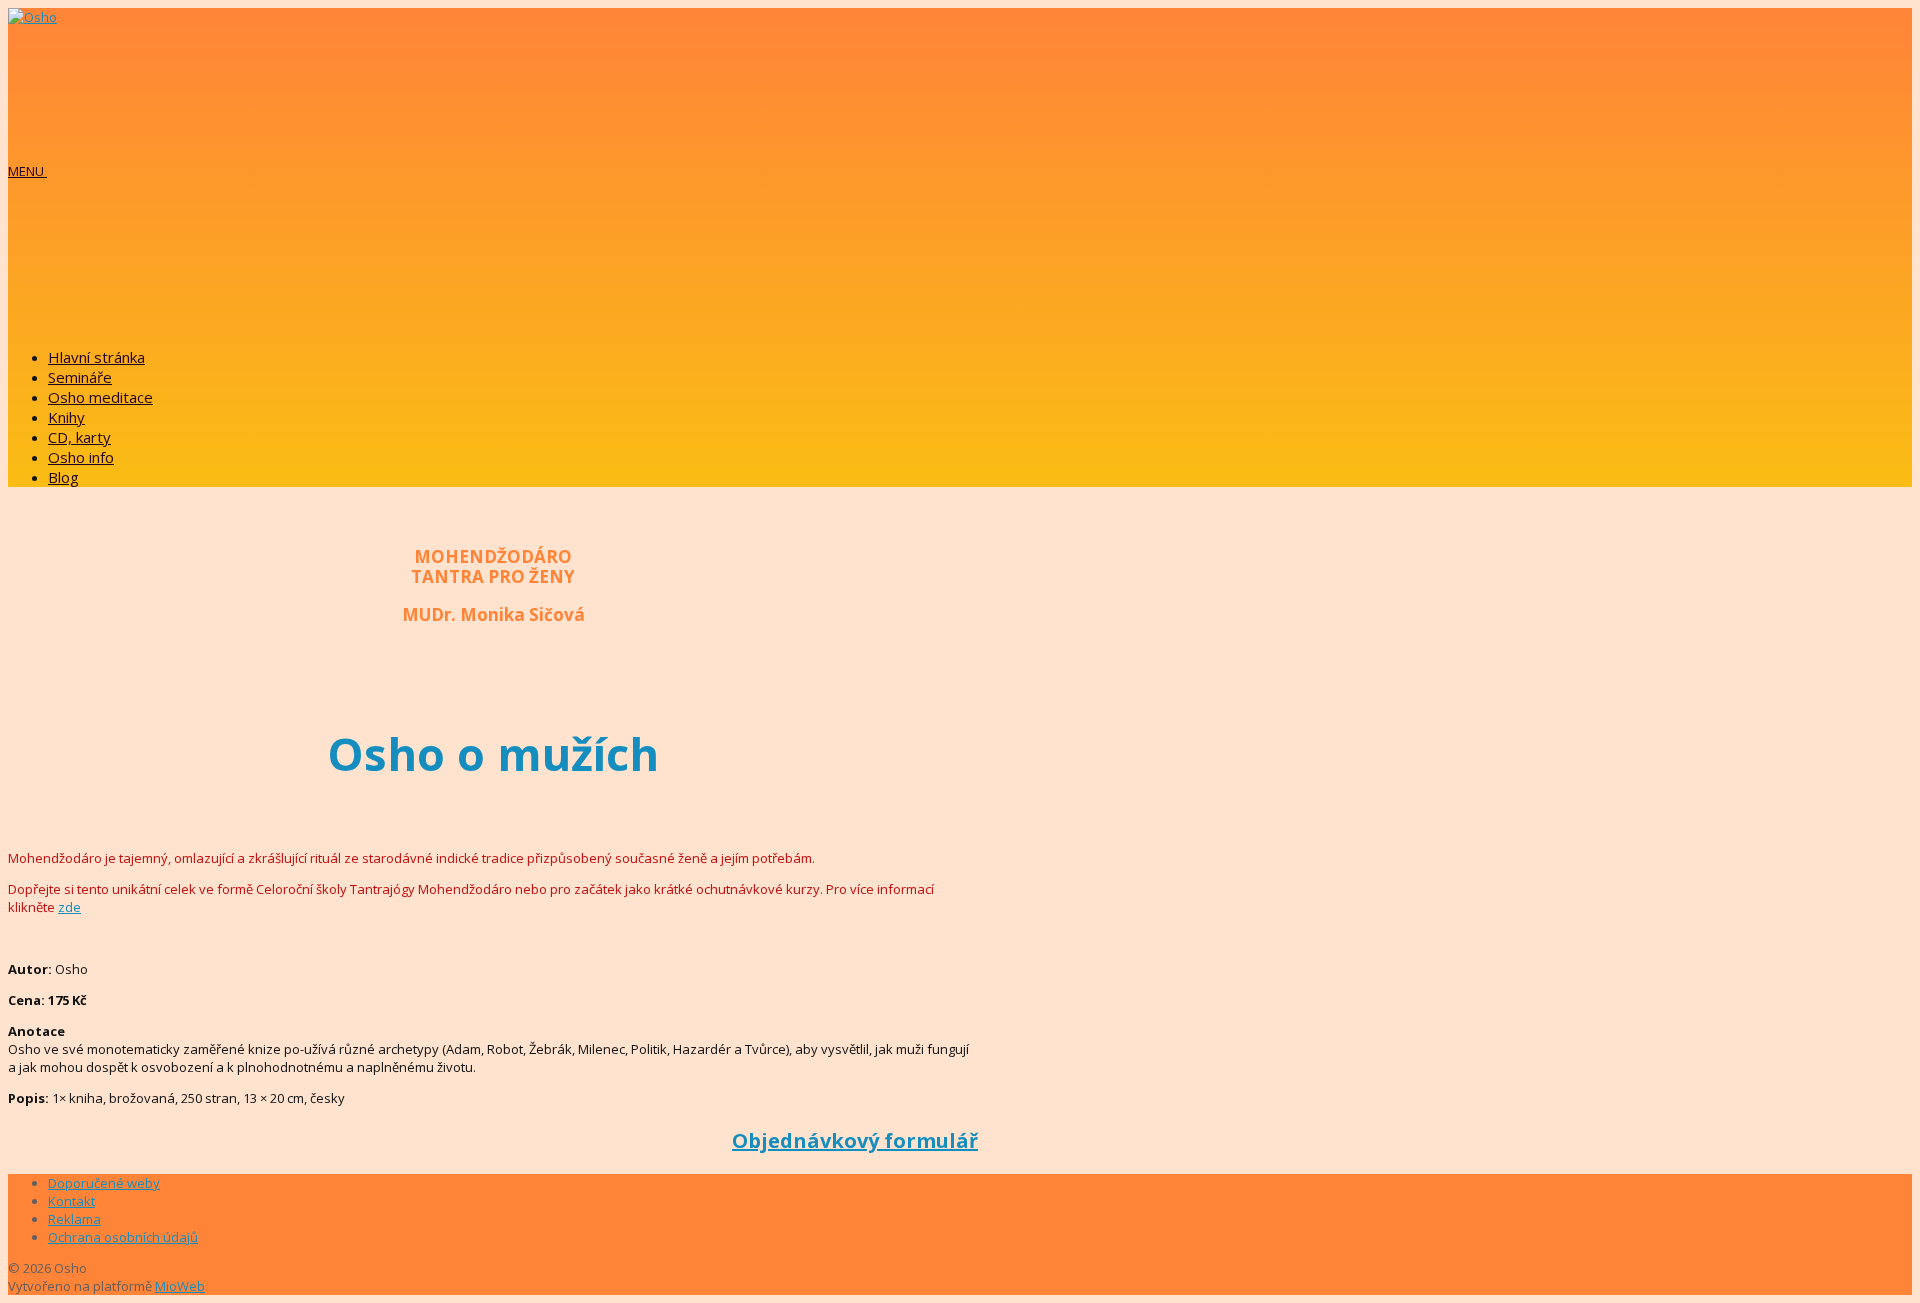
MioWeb (180, 1286)
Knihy (66, 417)
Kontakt (71, 1201)
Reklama (74, 1219)
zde (69, 907)
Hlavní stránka (96, 357)
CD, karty (79, 437)
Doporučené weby (104, 1183)
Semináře (80, 377)
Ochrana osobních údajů (123, 1237)
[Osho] (32, 17)
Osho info (81, 457)
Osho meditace (100, 397)
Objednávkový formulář (855, 1140)
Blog (63, 477)
